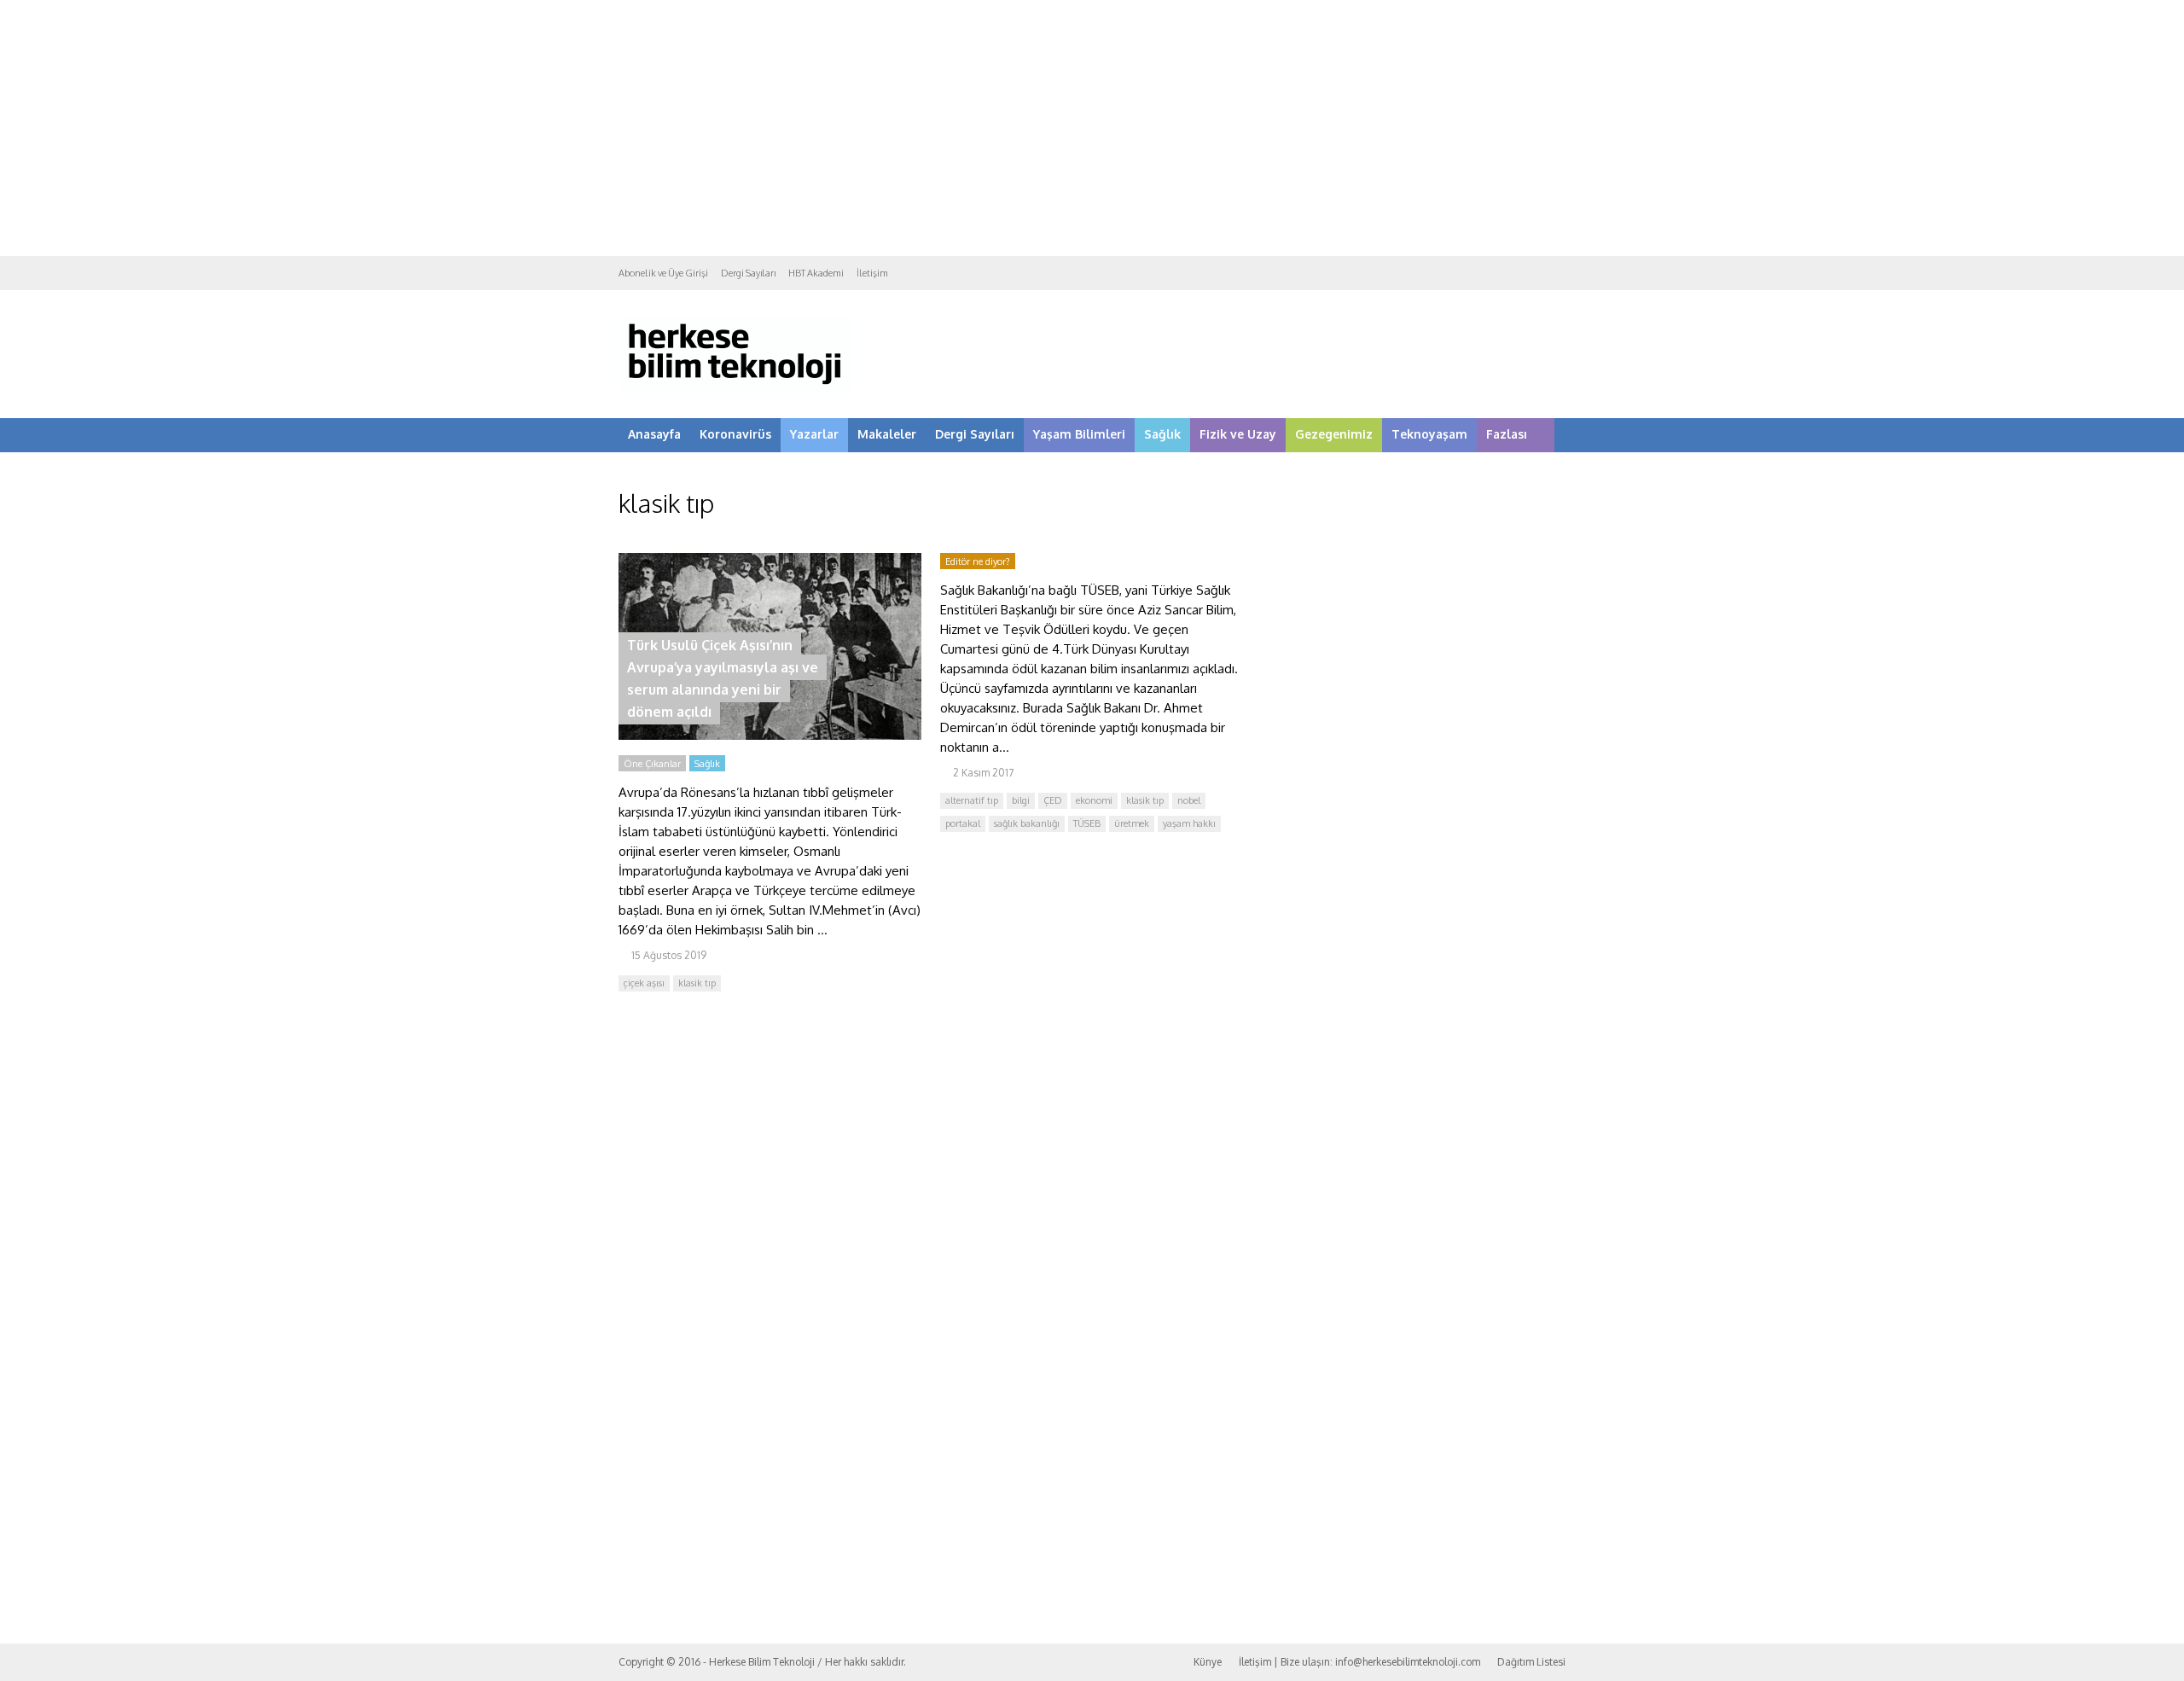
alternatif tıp (972, 800)
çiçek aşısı (644, 983)
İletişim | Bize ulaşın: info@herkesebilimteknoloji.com (1359, 1662)
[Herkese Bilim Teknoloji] (736, 389)
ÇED (1053, 800)
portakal (963, 823)
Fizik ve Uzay (1238, 434)
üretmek (1132, 823)
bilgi (1021, 800)
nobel (1189, 800)
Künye (1208, 1662)
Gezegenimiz (1334, 434)
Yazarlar (814, 434)
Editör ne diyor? (978, 561)
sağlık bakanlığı (1027, 823)
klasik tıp (697, 983)
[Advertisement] (1092, 128)
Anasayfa (654, 434)
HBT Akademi (816, 273)
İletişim (872, 273)
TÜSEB (1087, 823)
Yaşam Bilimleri (1079, 434)
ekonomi (1094, 800)
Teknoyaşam (1429, 434)
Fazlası (1507, 434)
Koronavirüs (735, 434)
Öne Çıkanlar (652, 764)
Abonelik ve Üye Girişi (663, 273)
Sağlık (1162, 434)
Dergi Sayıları (748, 273)
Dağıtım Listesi (1531, 1662)
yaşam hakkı (1189, 823)
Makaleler (887, 434)
